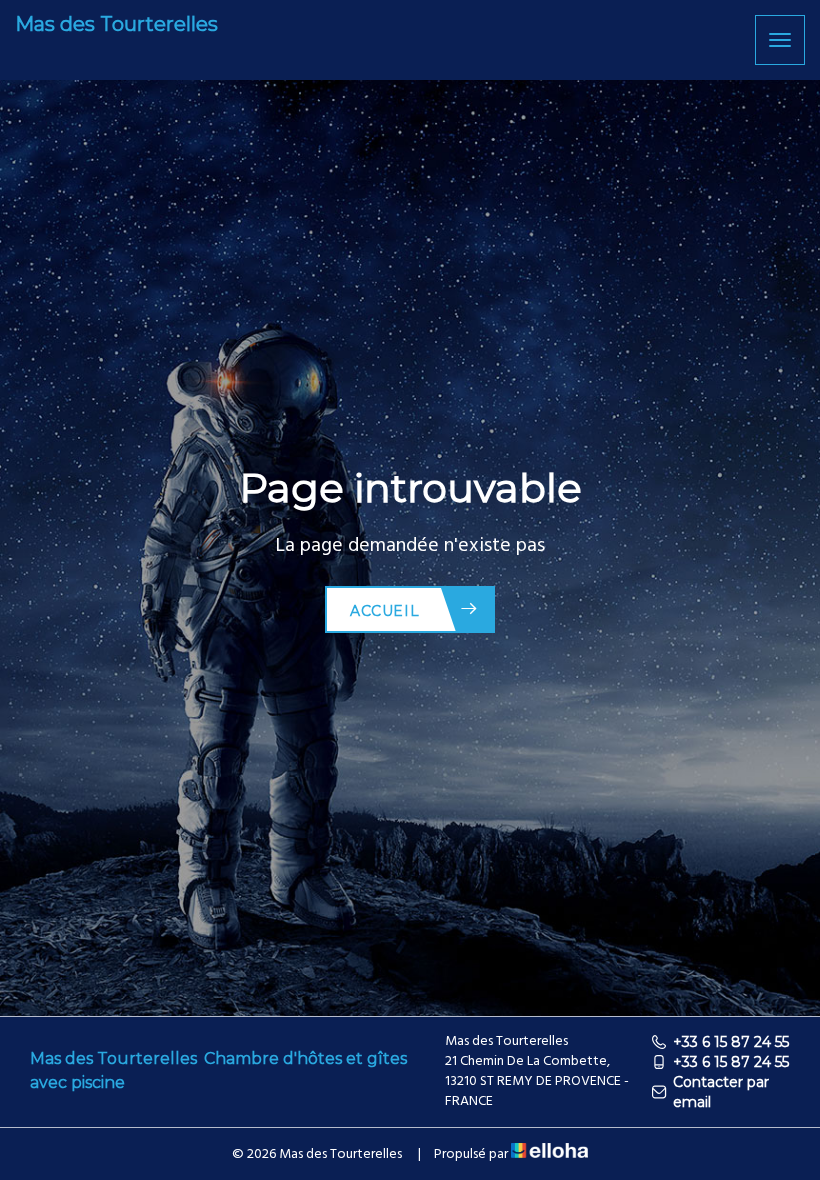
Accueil (384, 611)
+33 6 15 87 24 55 (731, 1042)
